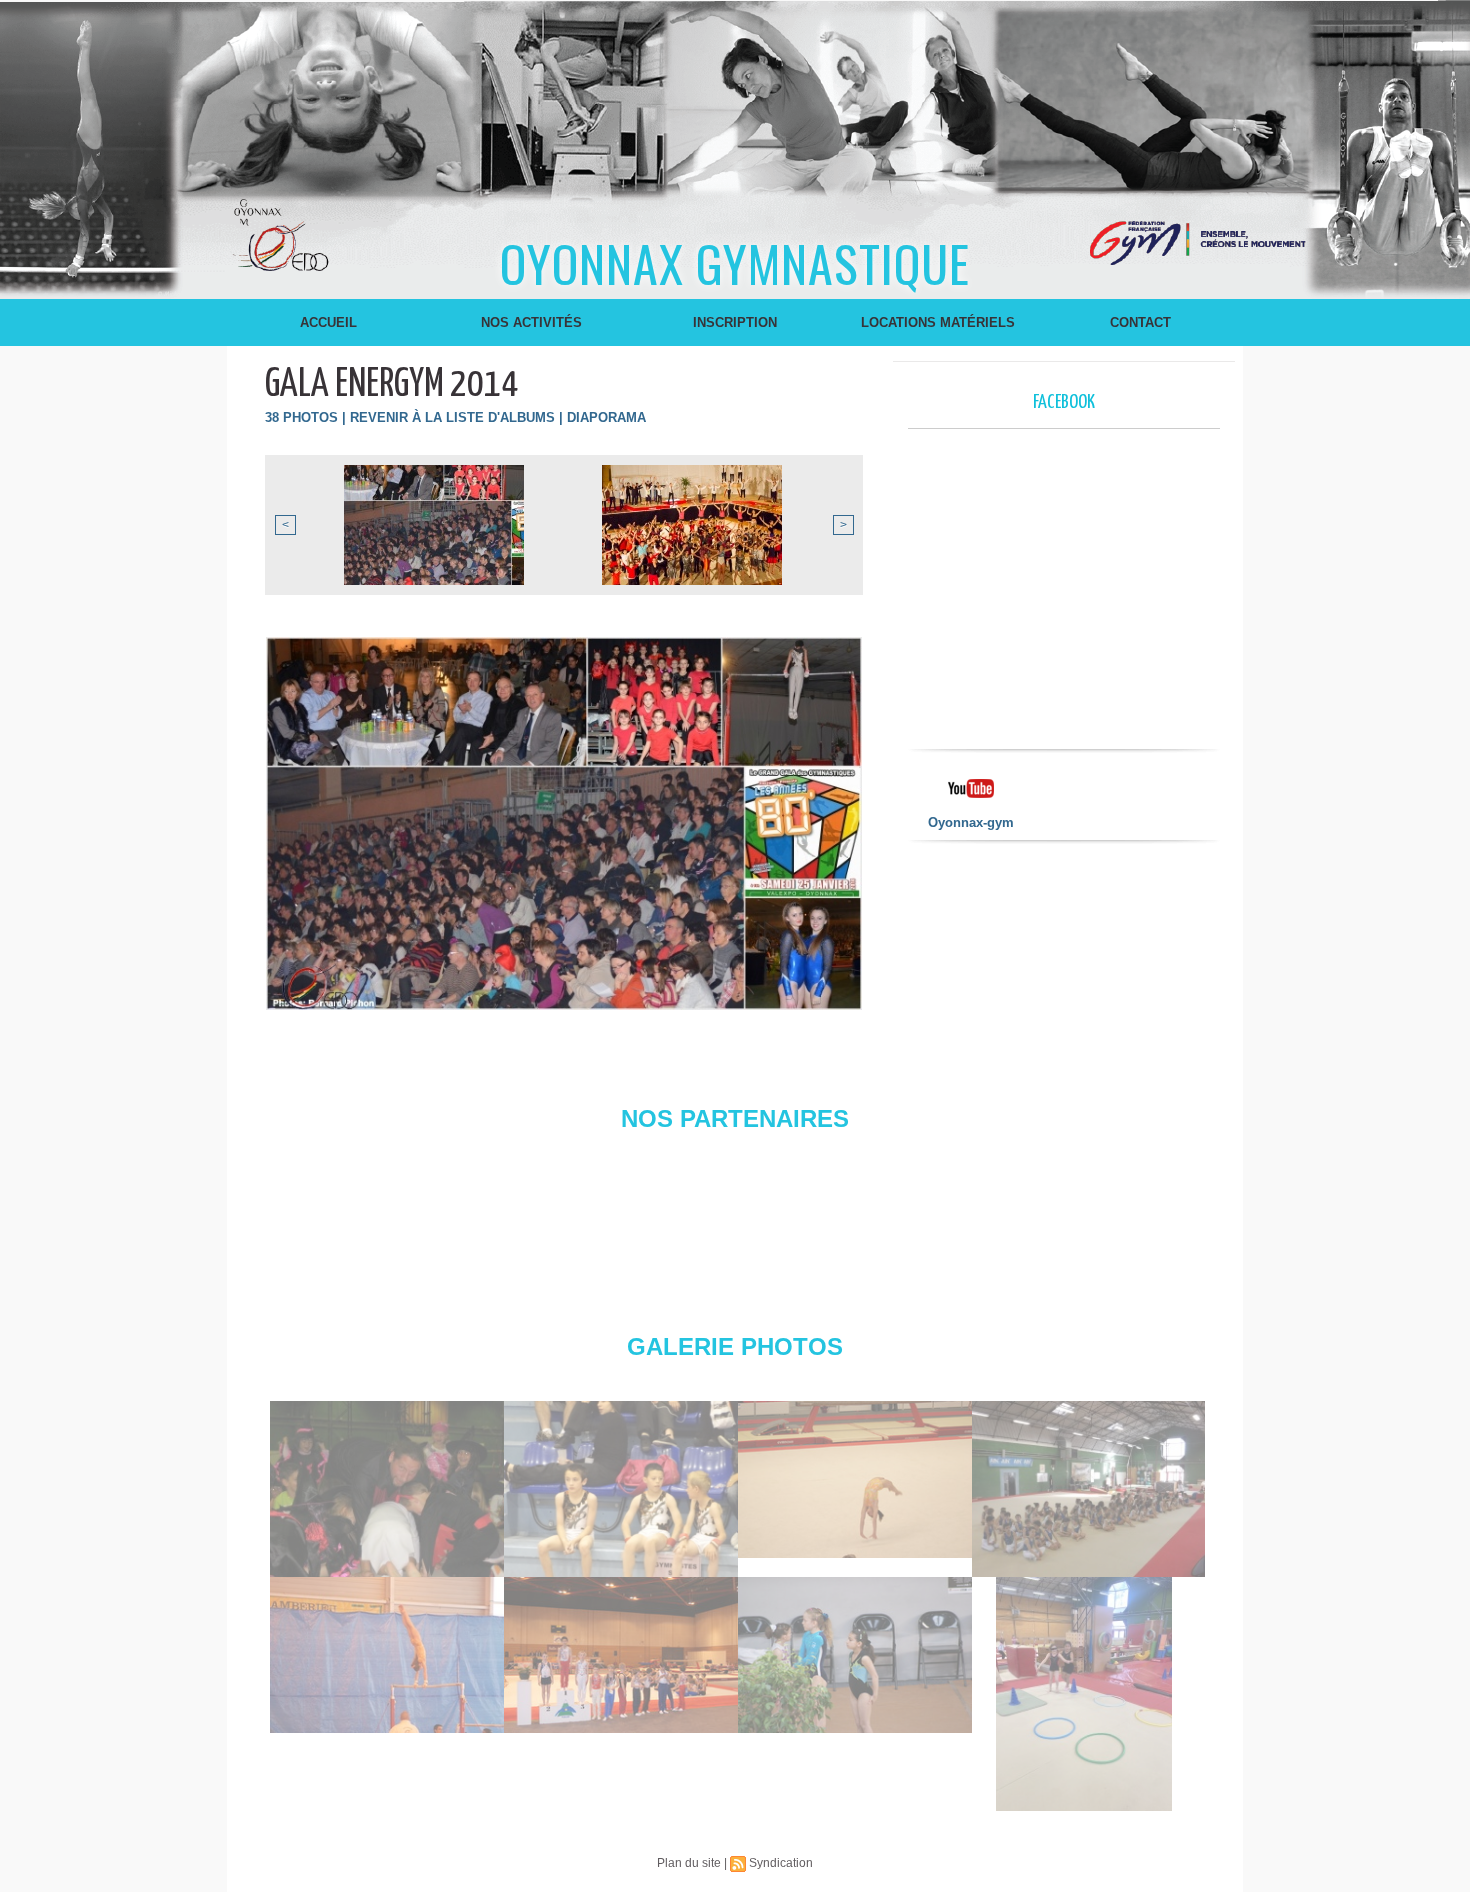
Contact (1140, 322)
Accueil (328, 322)
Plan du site (689, 1863)
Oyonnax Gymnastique (735, 262)
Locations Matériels (938, 322)
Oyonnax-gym (971, 822)
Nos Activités (531, 322)
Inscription (735, 322)
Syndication (781, 1863)
